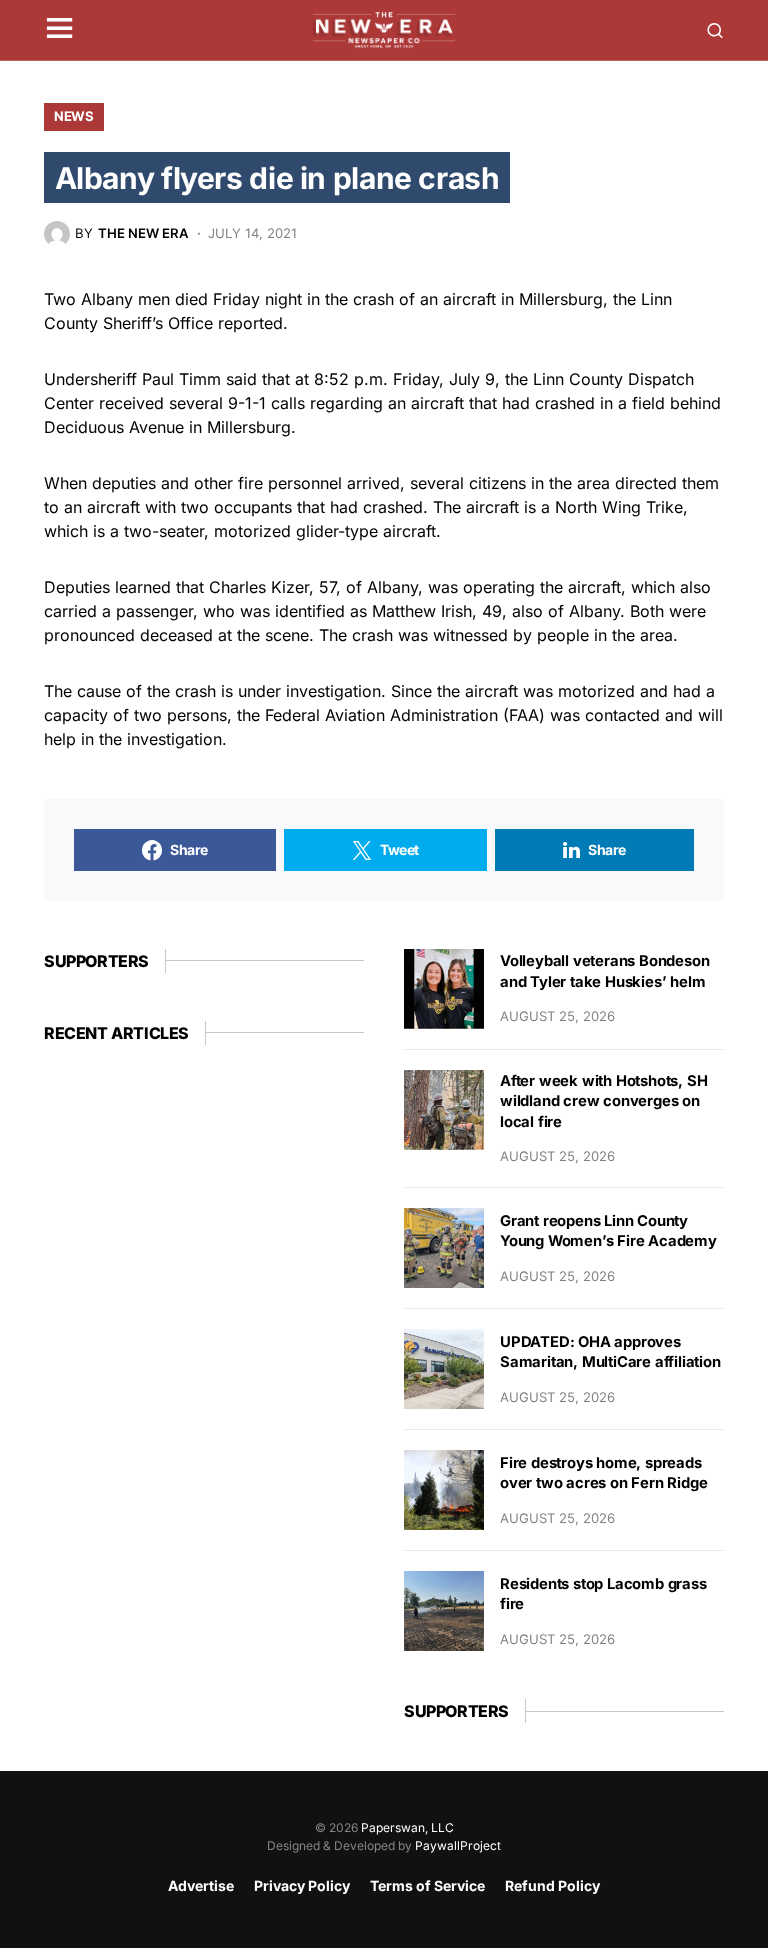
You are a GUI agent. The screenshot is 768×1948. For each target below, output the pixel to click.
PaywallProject (458, 1845)
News (74, 116)
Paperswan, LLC (407, 1827)
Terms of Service (427, 1885)
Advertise (201, 1885)
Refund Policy (552, 1885)
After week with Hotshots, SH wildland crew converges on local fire (603, 1101)
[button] (59, 30)
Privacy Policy (302, 1885)
